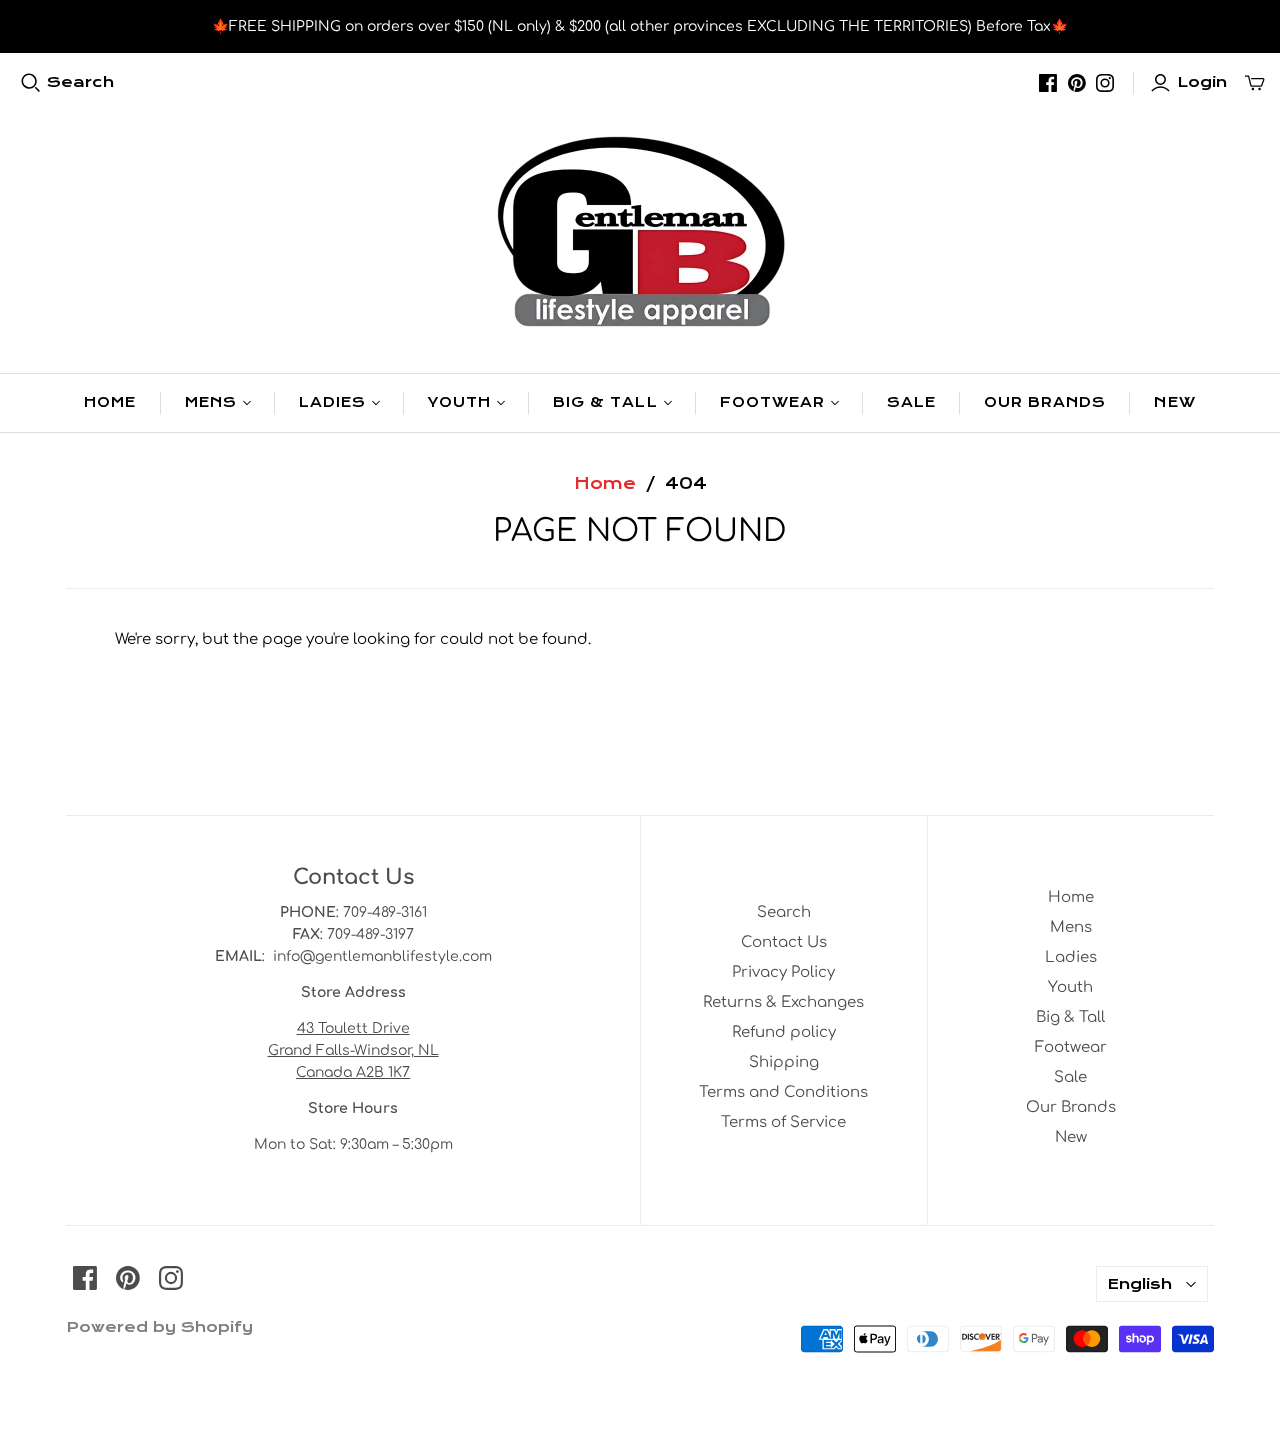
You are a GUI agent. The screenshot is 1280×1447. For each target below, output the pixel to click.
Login (1202, 82)
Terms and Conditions (783, 1092)
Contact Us (784, 942)
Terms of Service (783, 1122)
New (1174, 402)
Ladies (332, 402)
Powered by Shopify (159, 1327)
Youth (459, 402)
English (1139, 1284)
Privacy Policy (783, 972)
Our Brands (1045, 402)
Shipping (784, 1062)
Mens (211, 402)
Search (80, 82)
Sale (911, 402)
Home (110, 402)
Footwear (772, 402)
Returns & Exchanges (783, 1002)
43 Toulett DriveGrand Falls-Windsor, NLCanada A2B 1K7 (353, 1050)
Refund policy (784, 1032)
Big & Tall (605, 402)
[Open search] (31, 83)
